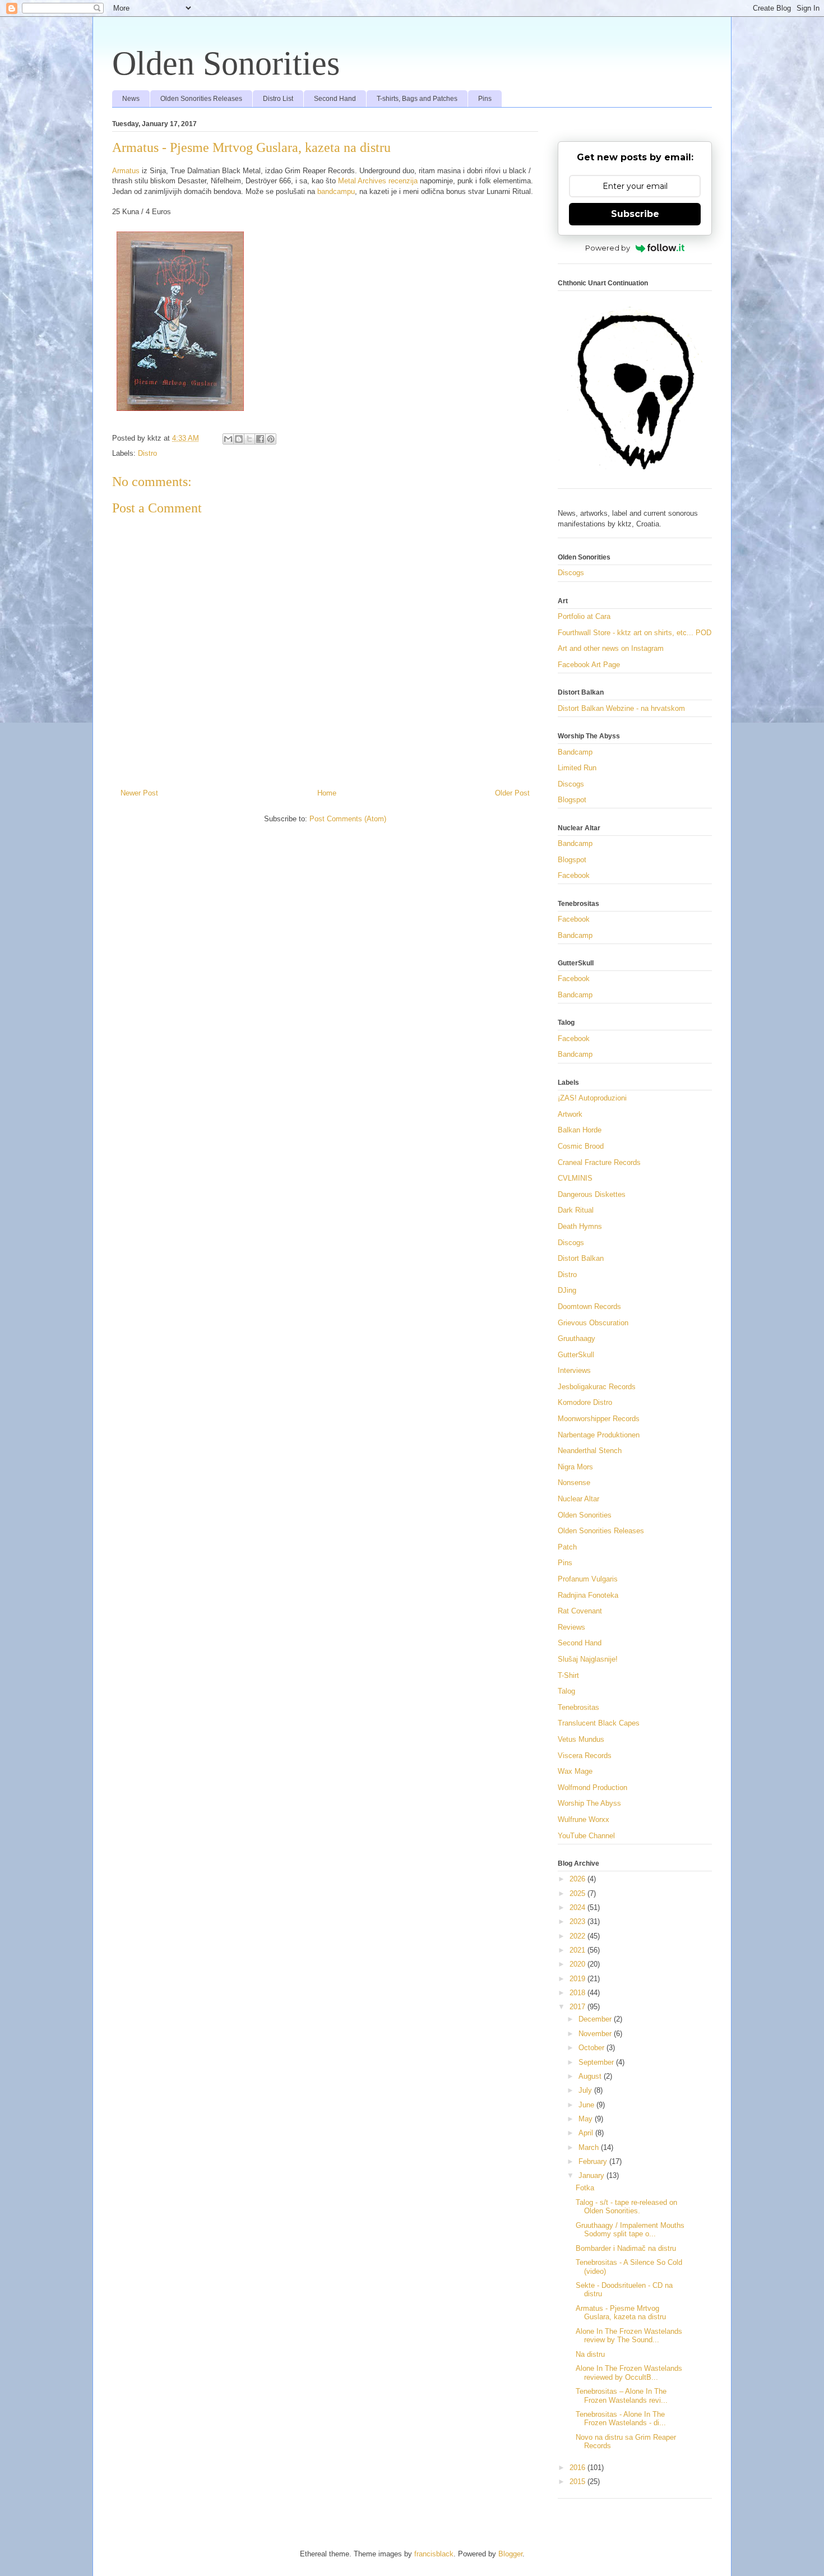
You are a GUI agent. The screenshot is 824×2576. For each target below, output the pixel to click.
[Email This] (228, 439)
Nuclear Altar (578, 1499)
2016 (578, 2468)
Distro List (278, 99)
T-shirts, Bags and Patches (417, 99)
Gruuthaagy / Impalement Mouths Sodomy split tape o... (630, 2230)
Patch (567, 1547)
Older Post (512, 793)
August (591, 2076)
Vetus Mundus (581, 1739)
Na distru (590, 2354)
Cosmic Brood (581, 1146)
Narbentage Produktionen (599, 1435)
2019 (578, 1979)
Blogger (510, 2554)
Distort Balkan (581, 1258)
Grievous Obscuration (593, 1323)
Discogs (571, 573)
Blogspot (572, 800)
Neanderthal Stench (590, 1451)
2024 (578, 1907)
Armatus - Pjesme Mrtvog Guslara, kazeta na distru (621, 2313)
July (586, 2090)
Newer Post (139, 793)
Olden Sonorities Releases (201, 99)
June (587, 2105)
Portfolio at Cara (584, 616)
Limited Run (577, 768)
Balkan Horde (580, 1130)
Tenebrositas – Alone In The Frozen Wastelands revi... (622, 2396)
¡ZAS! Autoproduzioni (592, 1098)
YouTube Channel (586, 1836)
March (590, 2147)
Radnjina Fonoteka (588, 1595)
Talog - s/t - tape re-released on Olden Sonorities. (626, 2207)
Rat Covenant (580, 1611)
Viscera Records (585, 1756)
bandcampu (336, 191)
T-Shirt (568, 1675)
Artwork (570, 1114)
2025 (578, 1893)
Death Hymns (580, 1226)
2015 (578, 2482)
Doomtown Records (589, 1307)
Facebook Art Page (589, 665)
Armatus (126, 171)
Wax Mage (575, 1771)
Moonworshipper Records (599, 1419)
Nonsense (574, 1483)
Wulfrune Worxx (584, 1819)
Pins (485, 99)
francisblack (434, 2554)
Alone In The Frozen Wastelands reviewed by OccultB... (629, 2373)
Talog (566, 1691)
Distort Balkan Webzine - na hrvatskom (621, 708)
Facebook (574, 875)
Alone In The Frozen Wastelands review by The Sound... (629, 2336)
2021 (578, 1950)
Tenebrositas (578, 1707)
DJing (567, 1290)
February (594, 2161)
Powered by (608, 248)
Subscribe (635, 214)
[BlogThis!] (239, 439)
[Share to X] (249, 439)
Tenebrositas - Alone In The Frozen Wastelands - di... (621, 2419)
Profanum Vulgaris (588, 1579)
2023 (578, 1921)
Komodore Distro (585, 1402)
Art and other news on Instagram (611, 648)
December (596, 2019)
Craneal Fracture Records (599, 1162)
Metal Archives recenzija (378, 181)
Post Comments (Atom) (348, 819)
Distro (147, 453)
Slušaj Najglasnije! (588, 1659)
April (587, 2133)
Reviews (571, 1627)
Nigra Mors (575, 1467)
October (592, 2048)
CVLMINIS (575, 1178)
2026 (578, 1879)
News (131, 99)
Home (327, 793)
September (597, 2062)
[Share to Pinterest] (271, 439)
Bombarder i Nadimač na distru (626, 2248)
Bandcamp (575, 752)
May (587, 2119)
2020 (578, 1964)
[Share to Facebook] (260, 439)
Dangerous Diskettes (592, 1194)
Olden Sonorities (226, 63)
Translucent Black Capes (599, 1723)
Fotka (585, 2188)
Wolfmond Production (592, 1788)
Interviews (574, 1370)
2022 (578, 1936)
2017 (578, 2007)
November (596, 2034)
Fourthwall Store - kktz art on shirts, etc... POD (635, 633)
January (592, 2175)
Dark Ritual (576, 1210)
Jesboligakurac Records (597, 1387)
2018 (578, 1993)
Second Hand (335, 99)
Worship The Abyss (589, 1803)
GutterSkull (576, 1355)
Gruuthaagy (577, 1338)
